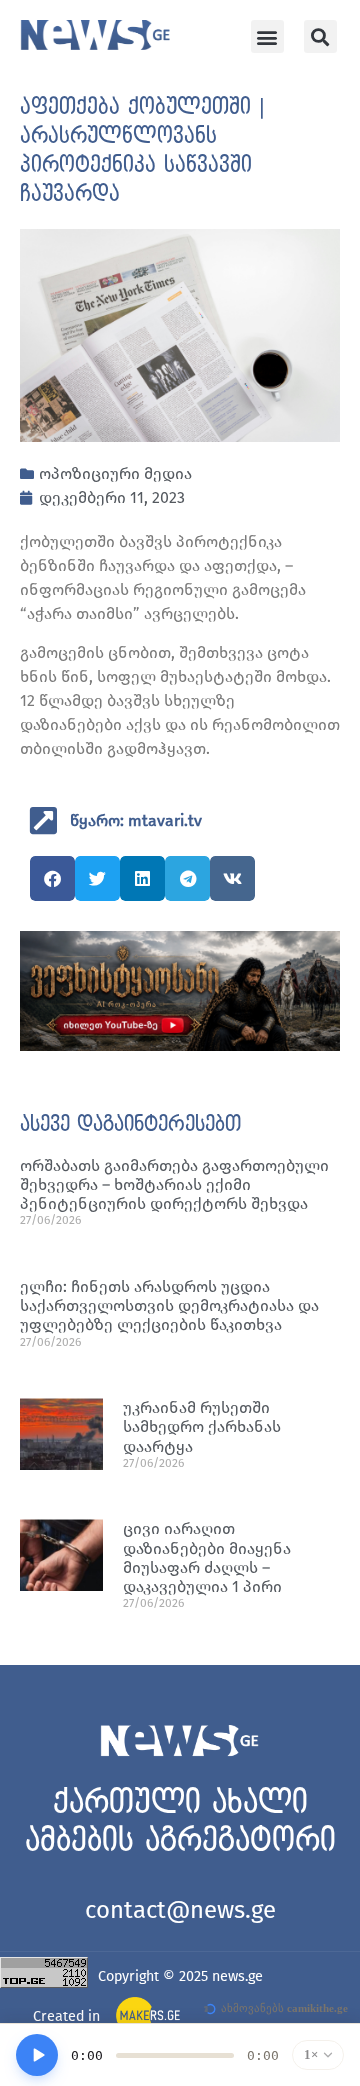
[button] (267, 36)
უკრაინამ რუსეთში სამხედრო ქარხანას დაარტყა (202, 1426)
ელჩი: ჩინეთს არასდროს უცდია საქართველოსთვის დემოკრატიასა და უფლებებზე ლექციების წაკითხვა (169, 1305)
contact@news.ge (180, 1910)
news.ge (237, 1976)
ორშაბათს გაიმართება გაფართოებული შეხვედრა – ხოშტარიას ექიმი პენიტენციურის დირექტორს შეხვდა (174, 1184)
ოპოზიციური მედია (115, 473)
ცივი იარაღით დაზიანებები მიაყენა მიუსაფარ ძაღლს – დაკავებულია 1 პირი (207, 1557)
